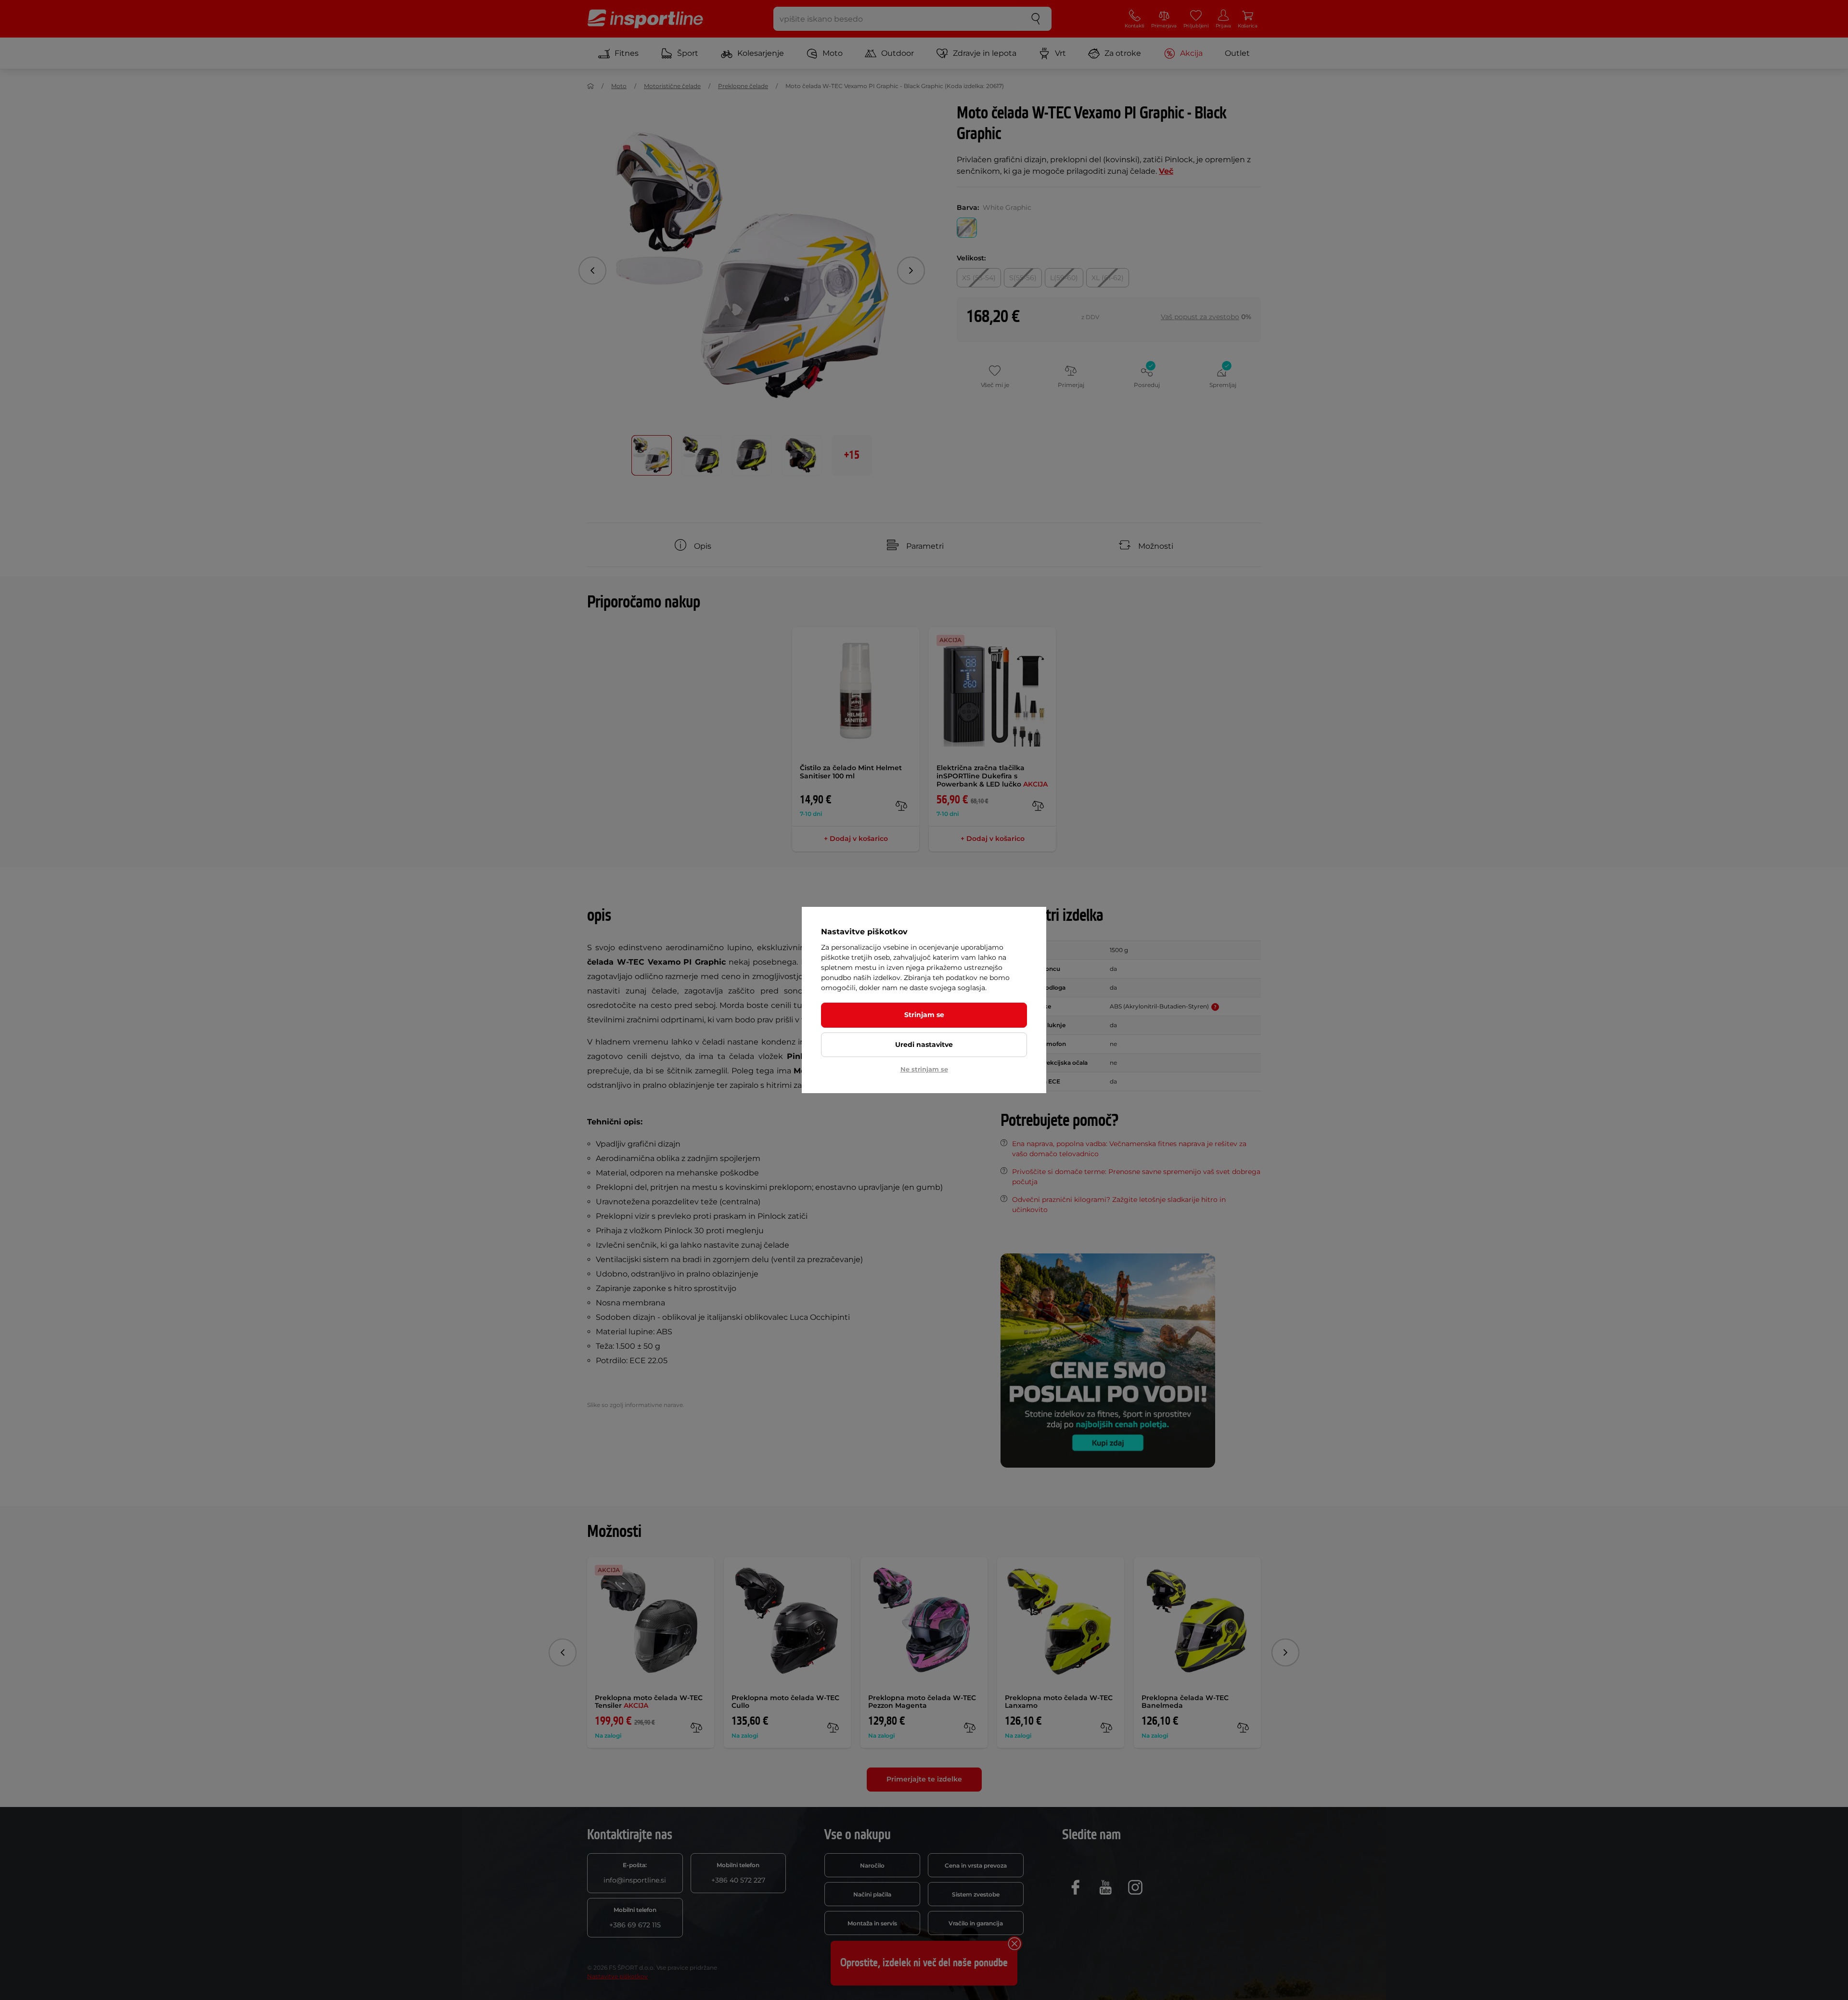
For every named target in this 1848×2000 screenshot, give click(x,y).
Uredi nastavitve (924, 1045)
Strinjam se (924, 1015)
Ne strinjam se (924, 1069)
